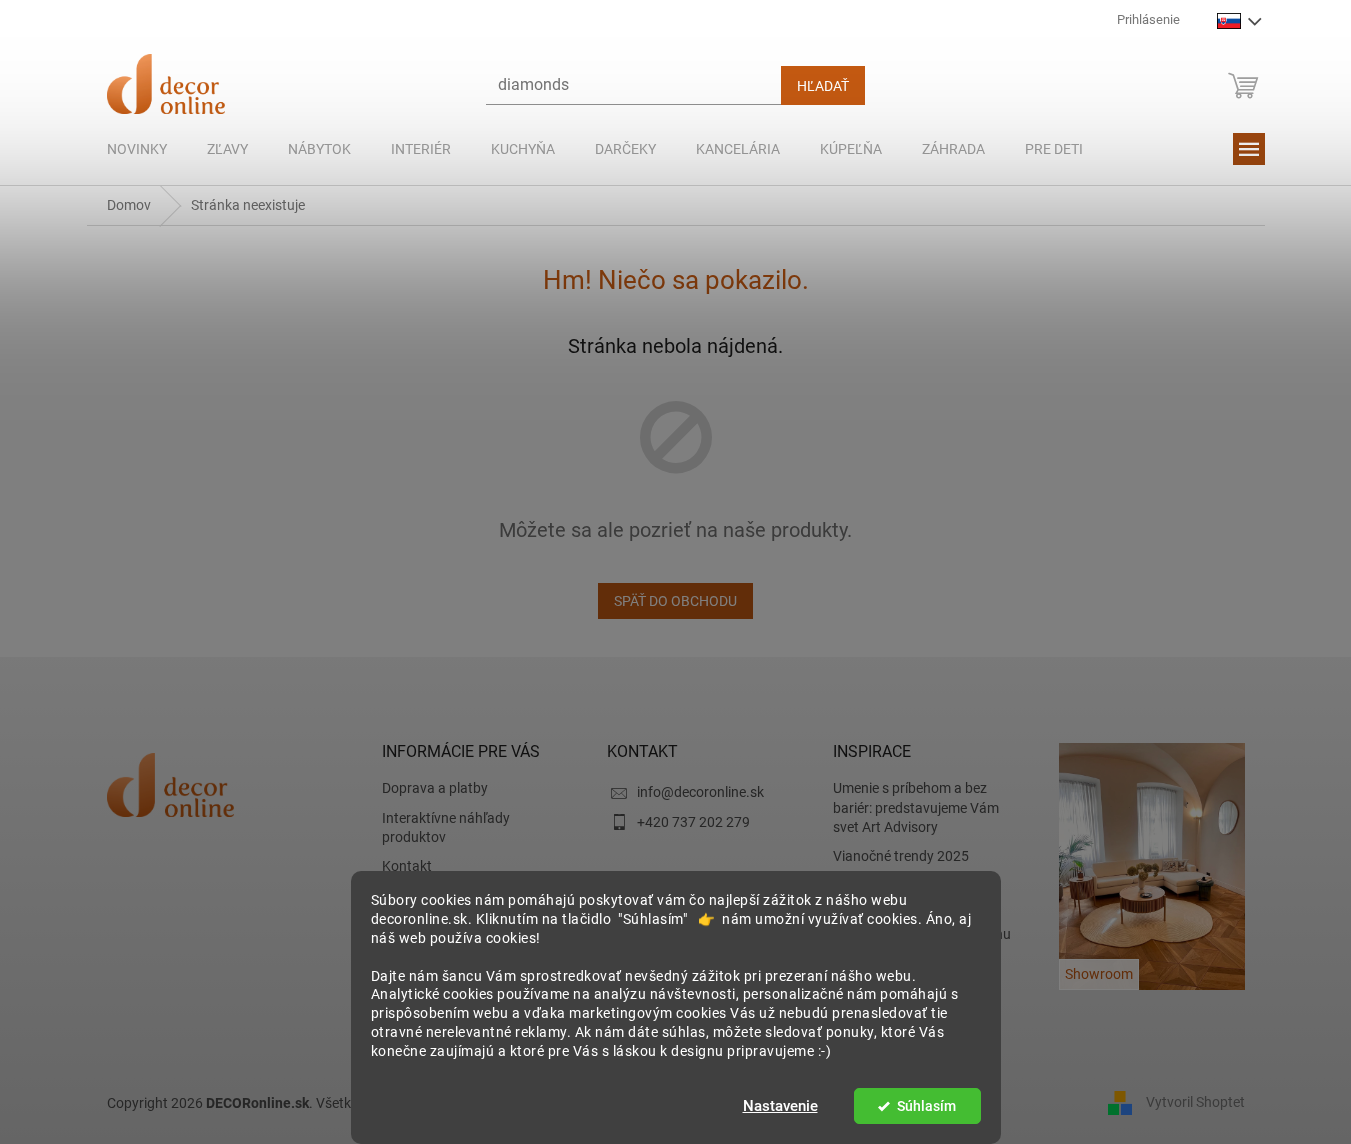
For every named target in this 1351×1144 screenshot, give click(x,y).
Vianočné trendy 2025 (901, 856)
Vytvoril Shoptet (1195, 1102)
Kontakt (407, 866)
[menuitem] (137, 149)
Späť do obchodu (675, 601)
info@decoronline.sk (700, 792)
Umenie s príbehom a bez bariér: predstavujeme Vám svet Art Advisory (916, 807)
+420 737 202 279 (693, 822)
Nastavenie (780, 1106)
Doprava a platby (435, 788)
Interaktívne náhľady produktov (446, 827)
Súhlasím (926, 1106)
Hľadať (823, 86)
